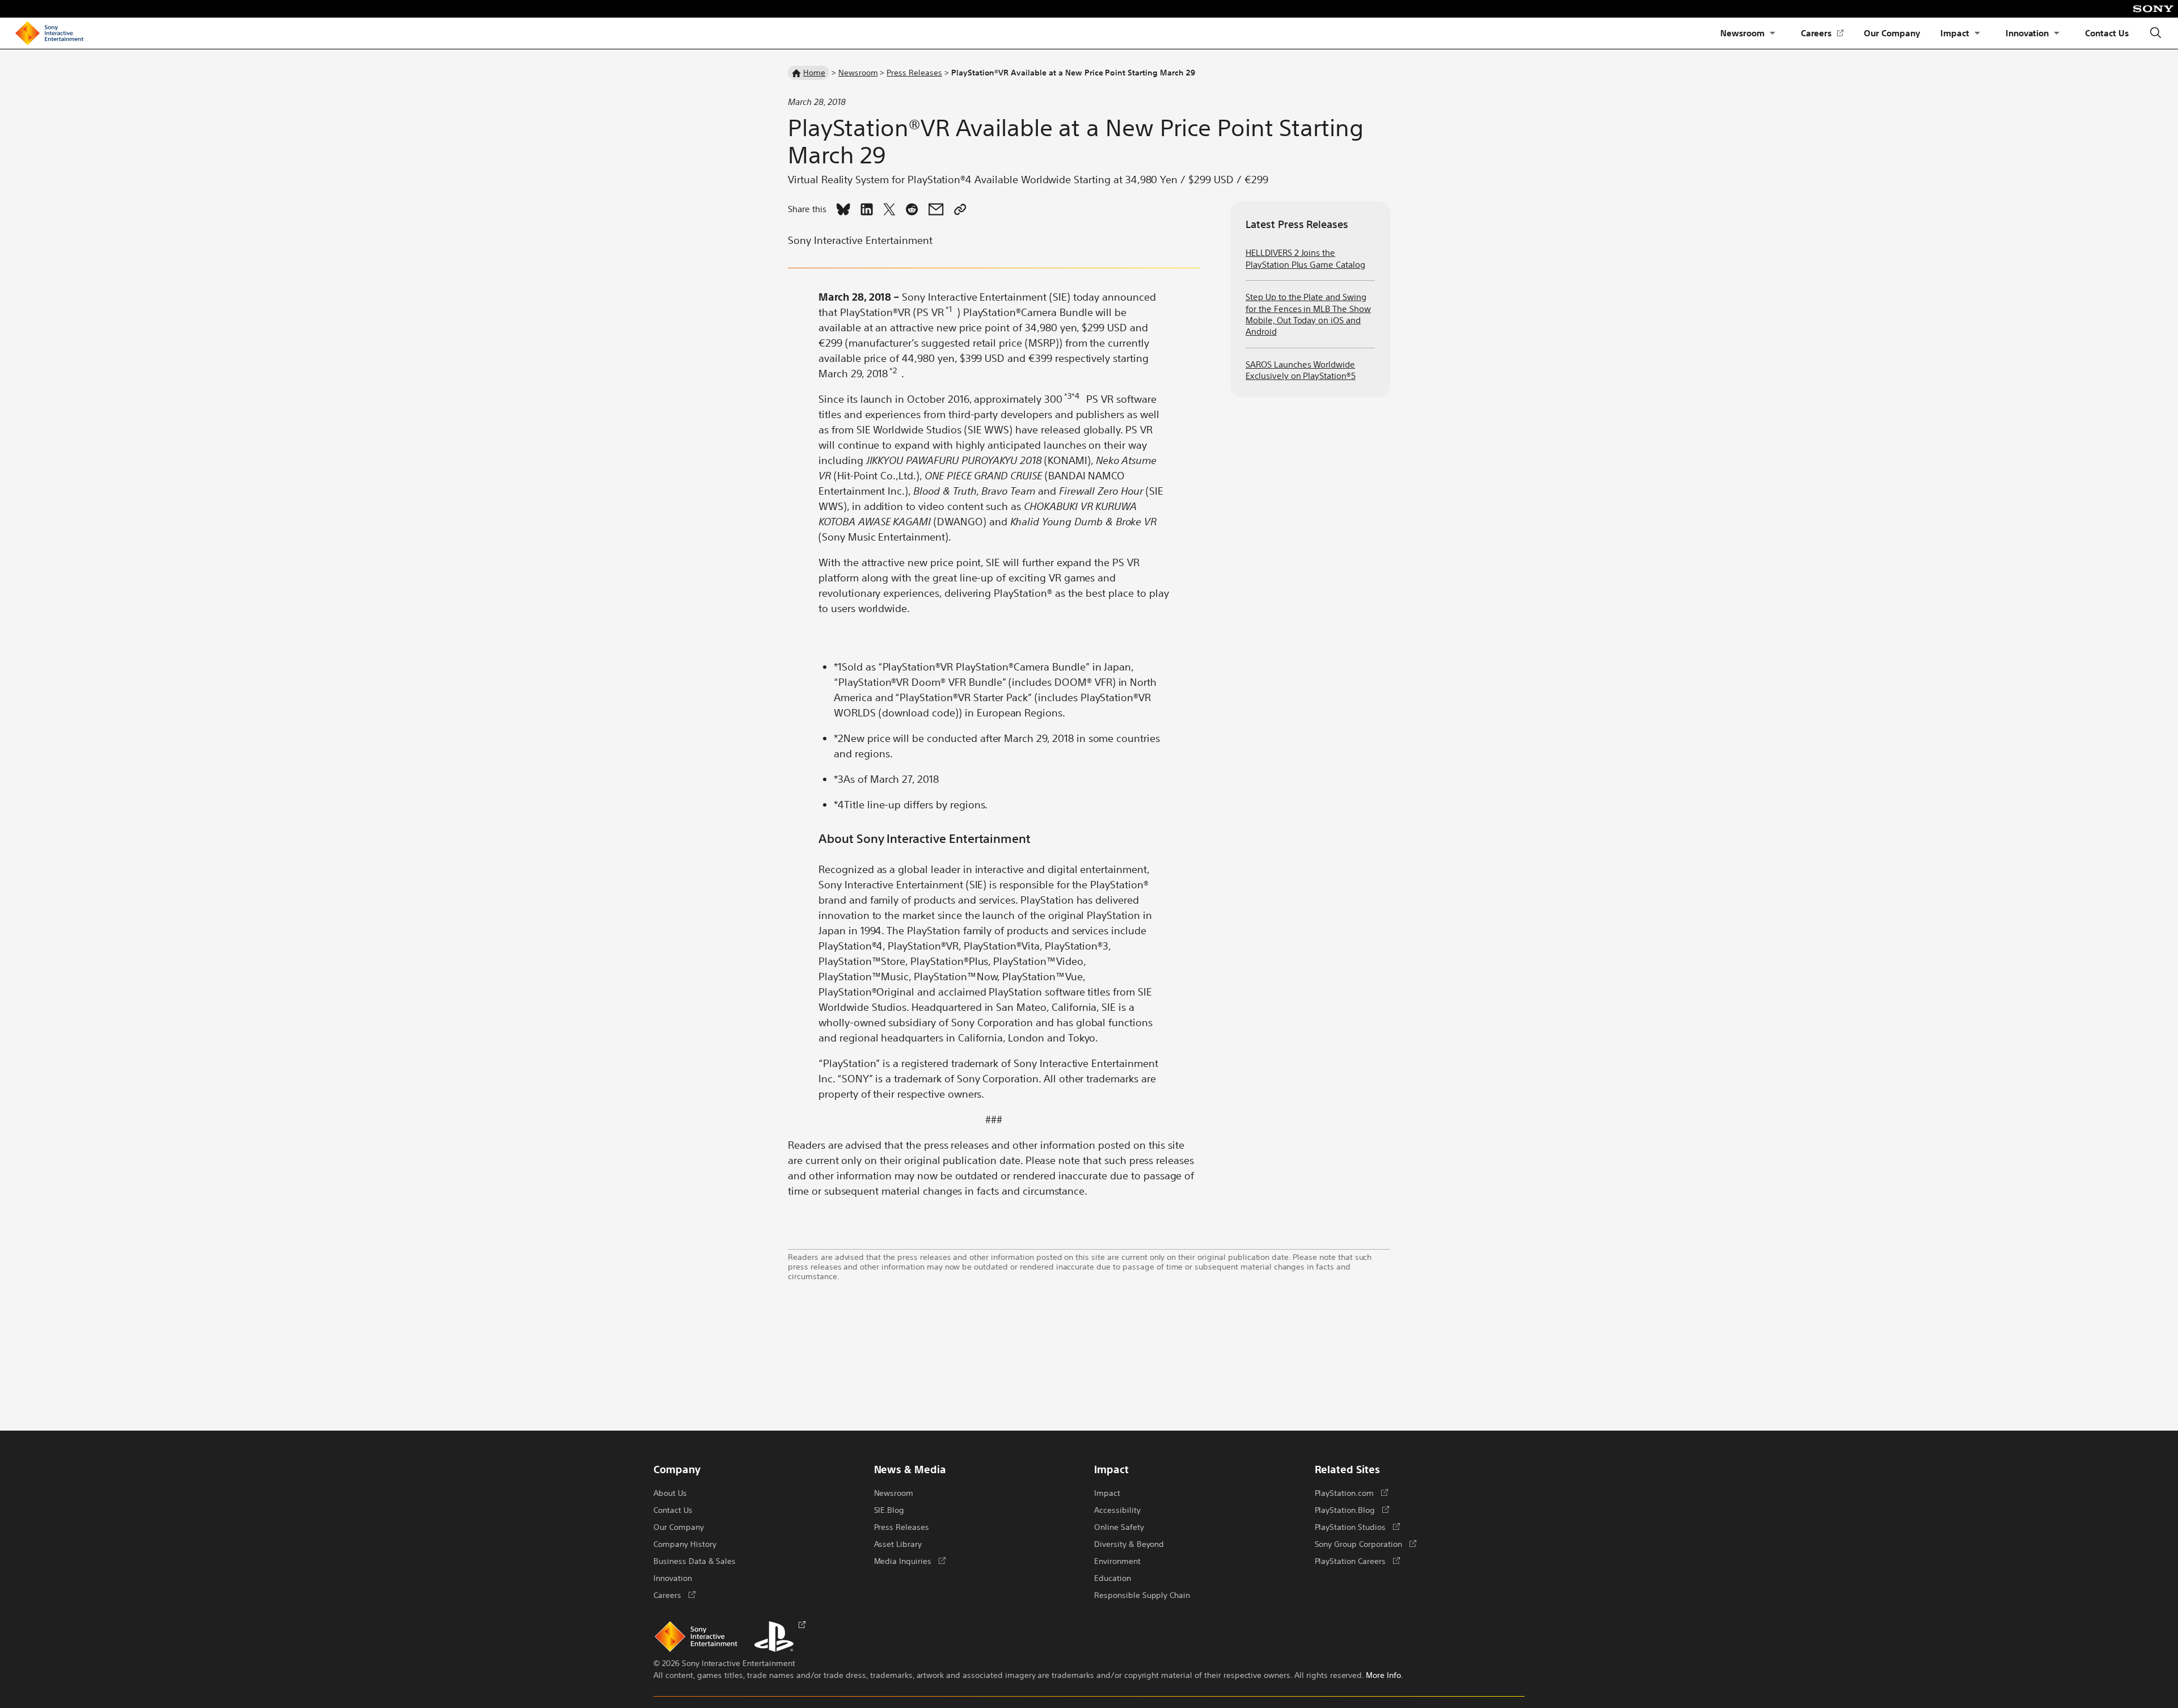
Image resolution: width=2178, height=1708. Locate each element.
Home (814, 72)
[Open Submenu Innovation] (2057, 33)
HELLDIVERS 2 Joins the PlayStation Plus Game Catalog (1305, 258)
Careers (1822, 33)
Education (1113, 1578)
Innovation (2027, 33)
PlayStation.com (1351, 1492)
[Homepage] (49, 33)
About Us (670, 1492)
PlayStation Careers (1357, 1561)
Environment (1117, 1561)
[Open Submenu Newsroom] (1772, 33)
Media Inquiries (910, 1561)
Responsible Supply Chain (1142, 1595)
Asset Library (898, 1543)
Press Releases (914, 72)
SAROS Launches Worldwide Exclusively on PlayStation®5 (1301, 370)
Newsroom (1742, 33)
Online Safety (1119, 1526)
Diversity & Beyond (1129, 1543)
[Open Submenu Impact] (1977, 33)
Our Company (1892, 33)
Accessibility (1117, 1509)
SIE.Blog (889, 1509)
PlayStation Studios (1357, 1526)
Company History (685, 1543)
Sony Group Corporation (1366, 1543)
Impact (1955, 33)
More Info (1383, 1675)
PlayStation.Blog (1352, 1509)
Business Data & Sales (695, 1561)
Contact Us (2107, 33)
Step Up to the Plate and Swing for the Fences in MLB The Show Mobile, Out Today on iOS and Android (1308, 314)
